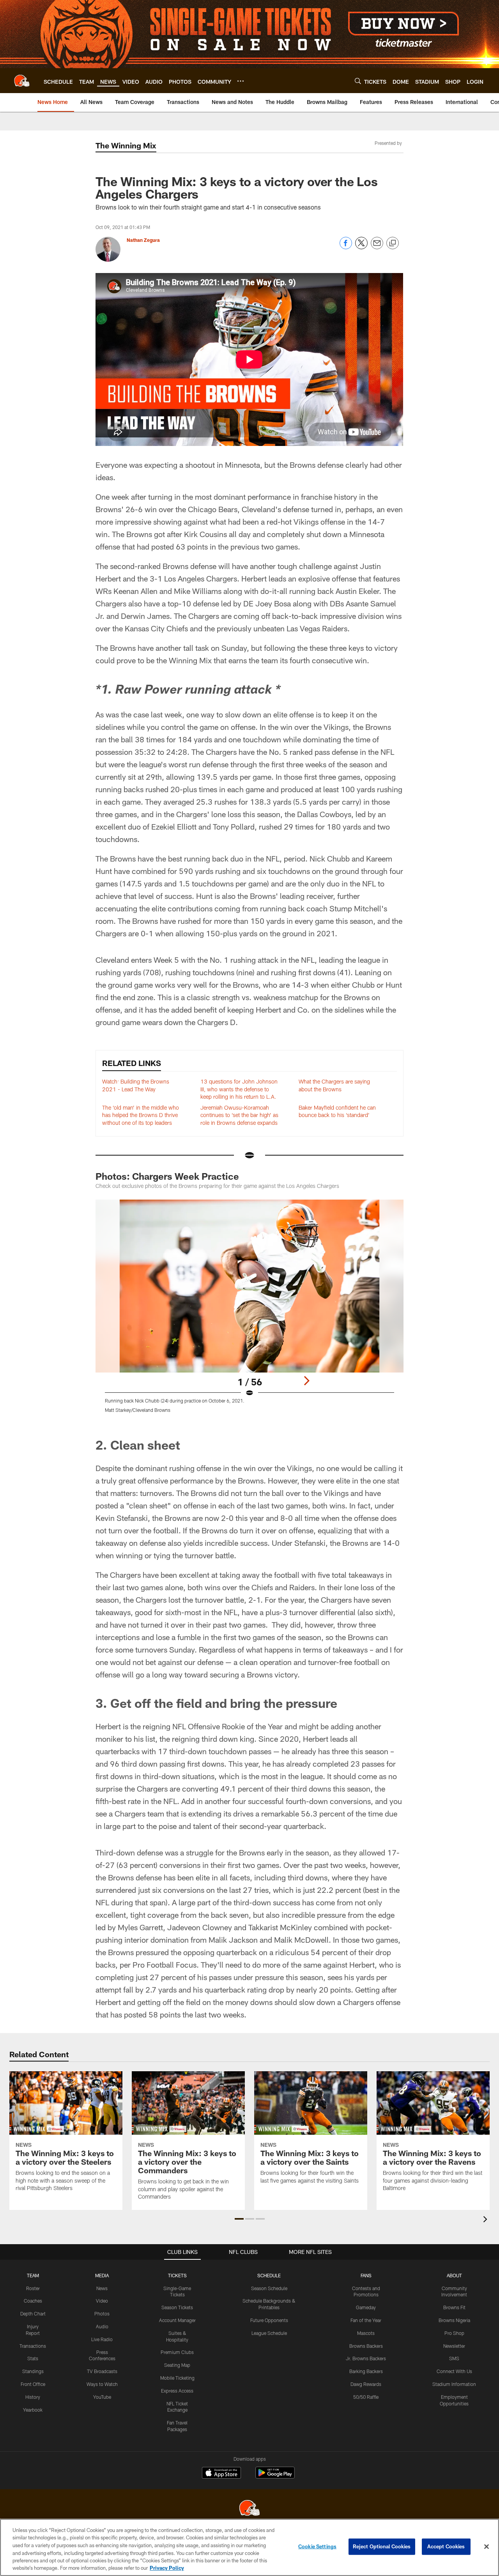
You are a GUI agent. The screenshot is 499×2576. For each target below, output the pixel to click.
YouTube (102, 2397)
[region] (249, 2547)
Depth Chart (33, 2313)
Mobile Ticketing (177, 2378)
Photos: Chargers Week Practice (167, 1176)
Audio (102, 2326)
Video (102, 2301)
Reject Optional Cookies (382, 2546)
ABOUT (454, 2275)
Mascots (366, 2333)
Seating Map (177, 2365)
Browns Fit (454, 2307)
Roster (33, 2288)
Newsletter (454, 2346)
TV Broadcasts (102, 2371)
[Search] (358, 81)
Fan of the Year (366, 2320)
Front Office (33, 2384)
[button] (239, 2219)
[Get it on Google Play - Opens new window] (275, 2476)
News (102, 2288)
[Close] (487, 2547)
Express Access (177, 2391)
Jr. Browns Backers (366, 2358)
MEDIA (102, 2275)
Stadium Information (454, 2384)
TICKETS (177, 2275)
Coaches (33, 2301)
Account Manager (177, 2320)
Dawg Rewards (366, 2384)
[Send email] (377, 247)
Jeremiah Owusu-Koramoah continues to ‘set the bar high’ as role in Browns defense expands (239, 1115)
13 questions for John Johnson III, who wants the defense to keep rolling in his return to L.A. (239, 1089)
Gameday (366, 2307)
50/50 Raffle (366, 2397)
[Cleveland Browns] (249, 2509)
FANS (366, 2275)
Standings (33, 2371)
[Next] (306, 1381)
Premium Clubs (177, 2352)
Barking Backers (366, 2371)
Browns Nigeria (454, 2320)
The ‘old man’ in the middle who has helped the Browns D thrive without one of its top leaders (141, 1115)
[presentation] (487, 2220)
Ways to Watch (102, 2384)
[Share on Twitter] (361, 247)
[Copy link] (393, 243)
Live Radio (102, 2339)
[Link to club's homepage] (22, 81)
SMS (454, 2358)
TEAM (33, 2275)
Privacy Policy (167, 2568)
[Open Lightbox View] (249, 1311)
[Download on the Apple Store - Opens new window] (221, 2474)
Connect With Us (454, 2371)
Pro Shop (454, 2333)
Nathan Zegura (143, 240)
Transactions (33, 2346)
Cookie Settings (317, 2546)
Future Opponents (269, 2320)
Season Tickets (177, 2307)
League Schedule (269, 2333)
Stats (33, 2358)
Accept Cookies (446, 2546)
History (33, 2397)
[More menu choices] (241, 81)
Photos (102, 2313)
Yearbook (33, 2410)
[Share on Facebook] (346, 247)
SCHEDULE (269, 2275)
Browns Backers (366, 2346)
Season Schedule (269, 2288)
